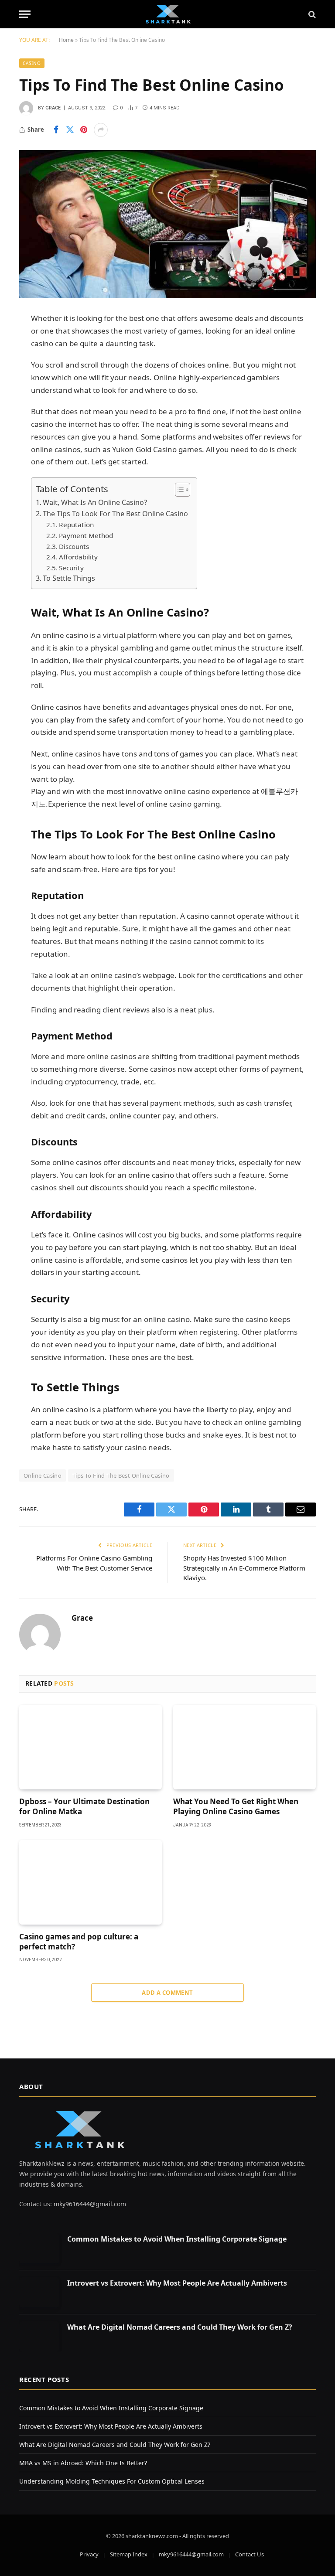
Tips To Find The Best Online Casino (121, 1475)
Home (66, 40)
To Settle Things (69, 578)
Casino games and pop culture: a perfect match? (79, 1942)
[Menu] (25, 14)
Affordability (78, 557)
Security (71, 568)
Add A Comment (167, 1993)
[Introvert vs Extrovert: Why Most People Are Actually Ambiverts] (39, 2292)
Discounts (74, 546)
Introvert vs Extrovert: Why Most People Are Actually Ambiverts (177, 2283)
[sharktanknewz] (167, 14)
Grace (53, 108)
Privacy (89, 2554)
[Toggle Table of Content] (178, 490)
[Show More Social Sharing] (101, 130)
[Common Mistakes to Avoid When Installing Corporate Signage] (39, 2248)
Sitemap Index (129, 2554)
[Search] (311, 14)
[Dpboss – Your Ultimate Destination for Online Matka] (91, 1747)
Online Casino (43, 1475)
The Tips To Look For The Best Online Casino (115, 514)
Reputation (76, 525)
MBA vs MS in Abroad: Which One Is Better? (83, 2463)
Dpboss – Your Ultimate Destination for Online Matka (84, 1806)
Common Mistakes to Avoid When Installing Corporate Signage (177, 2239)
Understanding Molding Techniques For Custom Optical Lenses (112, 2481)
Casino (32, 63)
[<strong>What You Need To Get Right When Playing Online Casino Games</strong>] (244, 1747)
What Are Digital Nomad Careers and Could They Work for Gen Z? (180, 2327)
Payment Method (86, 535)
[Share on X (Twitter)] (70, 130)
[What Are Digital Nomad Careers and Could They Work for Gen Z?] (39, 2336)
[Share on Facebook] (56, 130)
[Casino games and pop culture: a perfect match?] (91, 1883)
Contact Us (250, 2554)
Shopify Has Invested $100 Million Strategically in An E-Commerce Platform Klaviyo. (244, 1568)
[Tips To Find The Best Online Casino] (167, 224)
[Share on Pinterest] (84, 130)
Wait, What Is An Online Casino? (95, 502)
